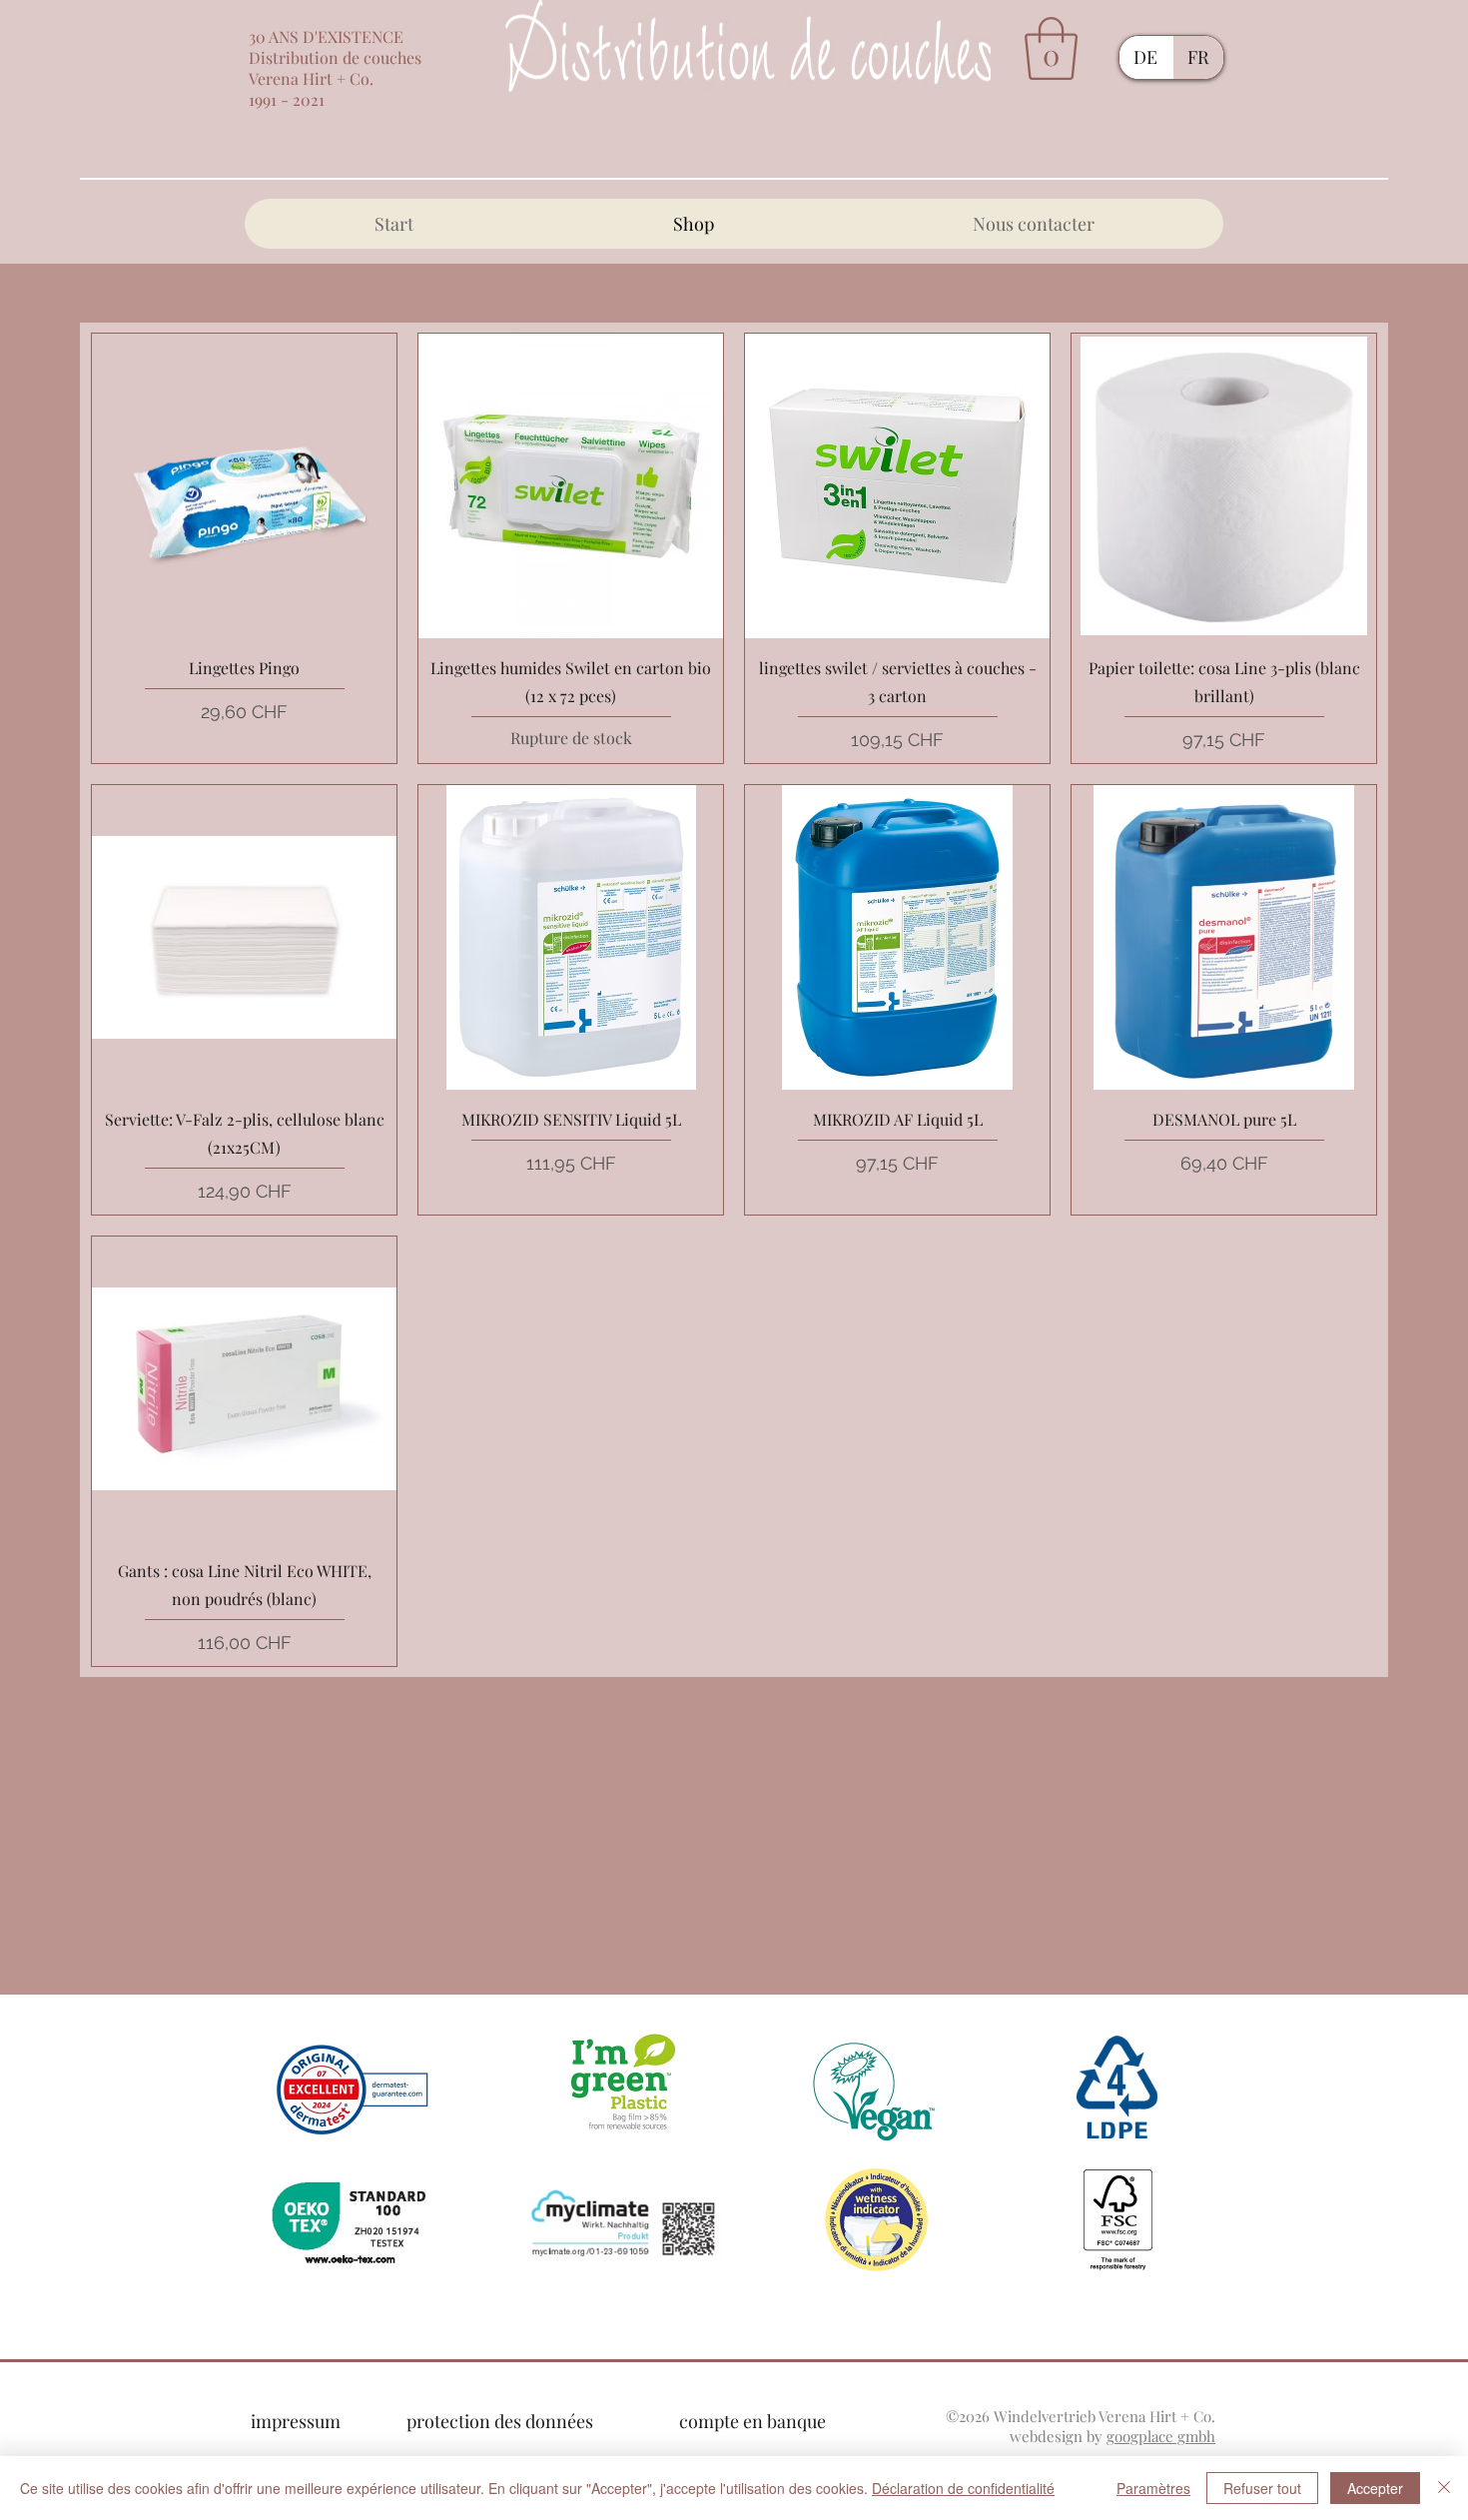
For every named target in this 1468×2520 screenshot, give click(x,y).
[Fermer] (1444, 2488)
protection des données (500, 2421)
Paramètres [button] (1153, 2488)
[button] (1051, 48)
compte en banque (752, 2421)
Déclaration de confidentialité (963, 2488)
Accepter (1375, 2488)
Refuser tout (1262, 2488)
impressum (296, 2421)
